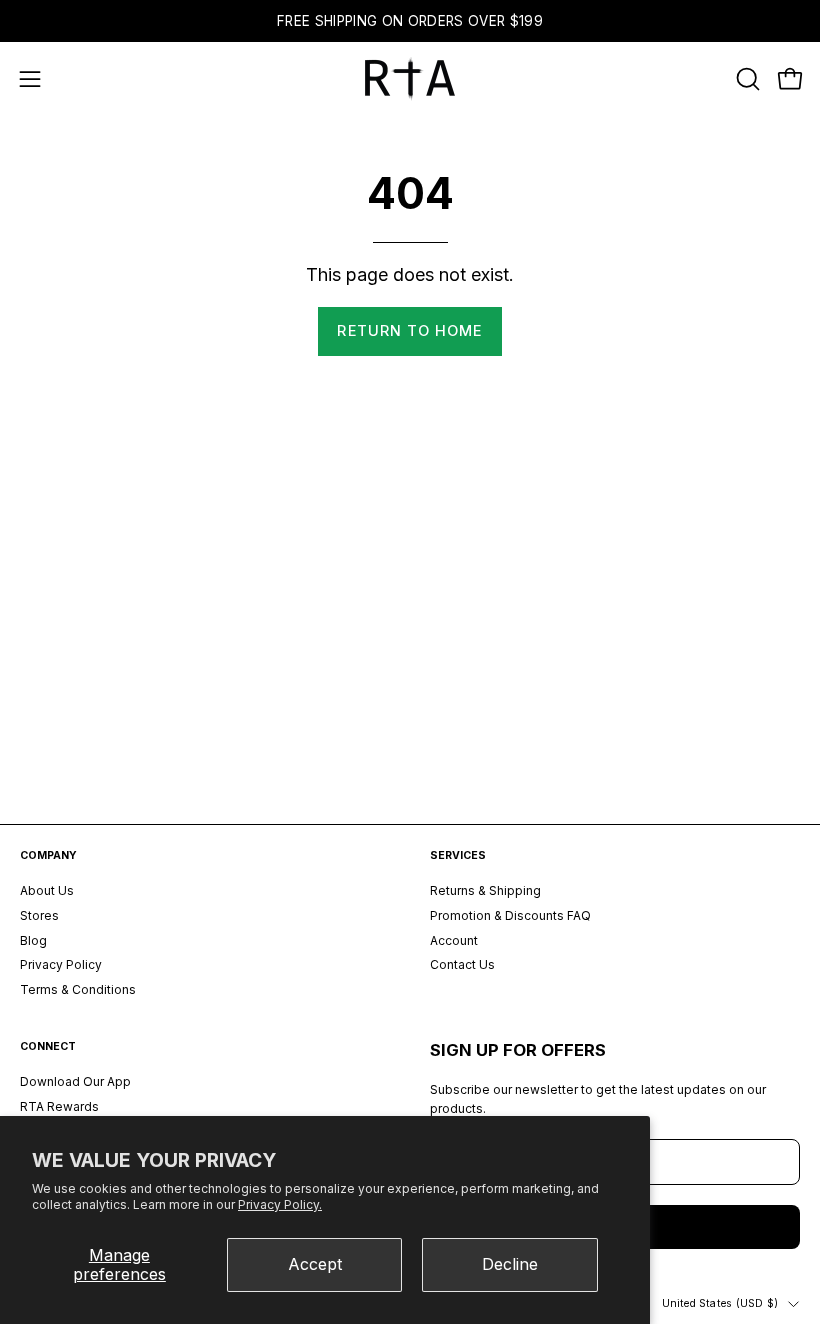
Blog (33, 940)
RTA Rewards (59, 1106)
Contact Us (462, 965)
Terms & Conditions (78, 989)
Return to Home (409, 330)
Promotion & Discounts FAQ (510, 915)
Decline (510, 1264)
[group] (410, 21)
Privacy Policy (61, 965)
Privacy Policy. (280, 1204)
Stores (39, 915)
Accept (315, 1264)
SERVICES (458, 855)
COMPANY (48, 855)
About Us (47, 890)
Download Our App (75, 1081)
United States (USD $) (720, 1303)
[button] (746, 79)
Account (454, 940)
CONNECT (48, 1046)
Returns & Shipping (485, 890)
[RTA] (410, 79)
